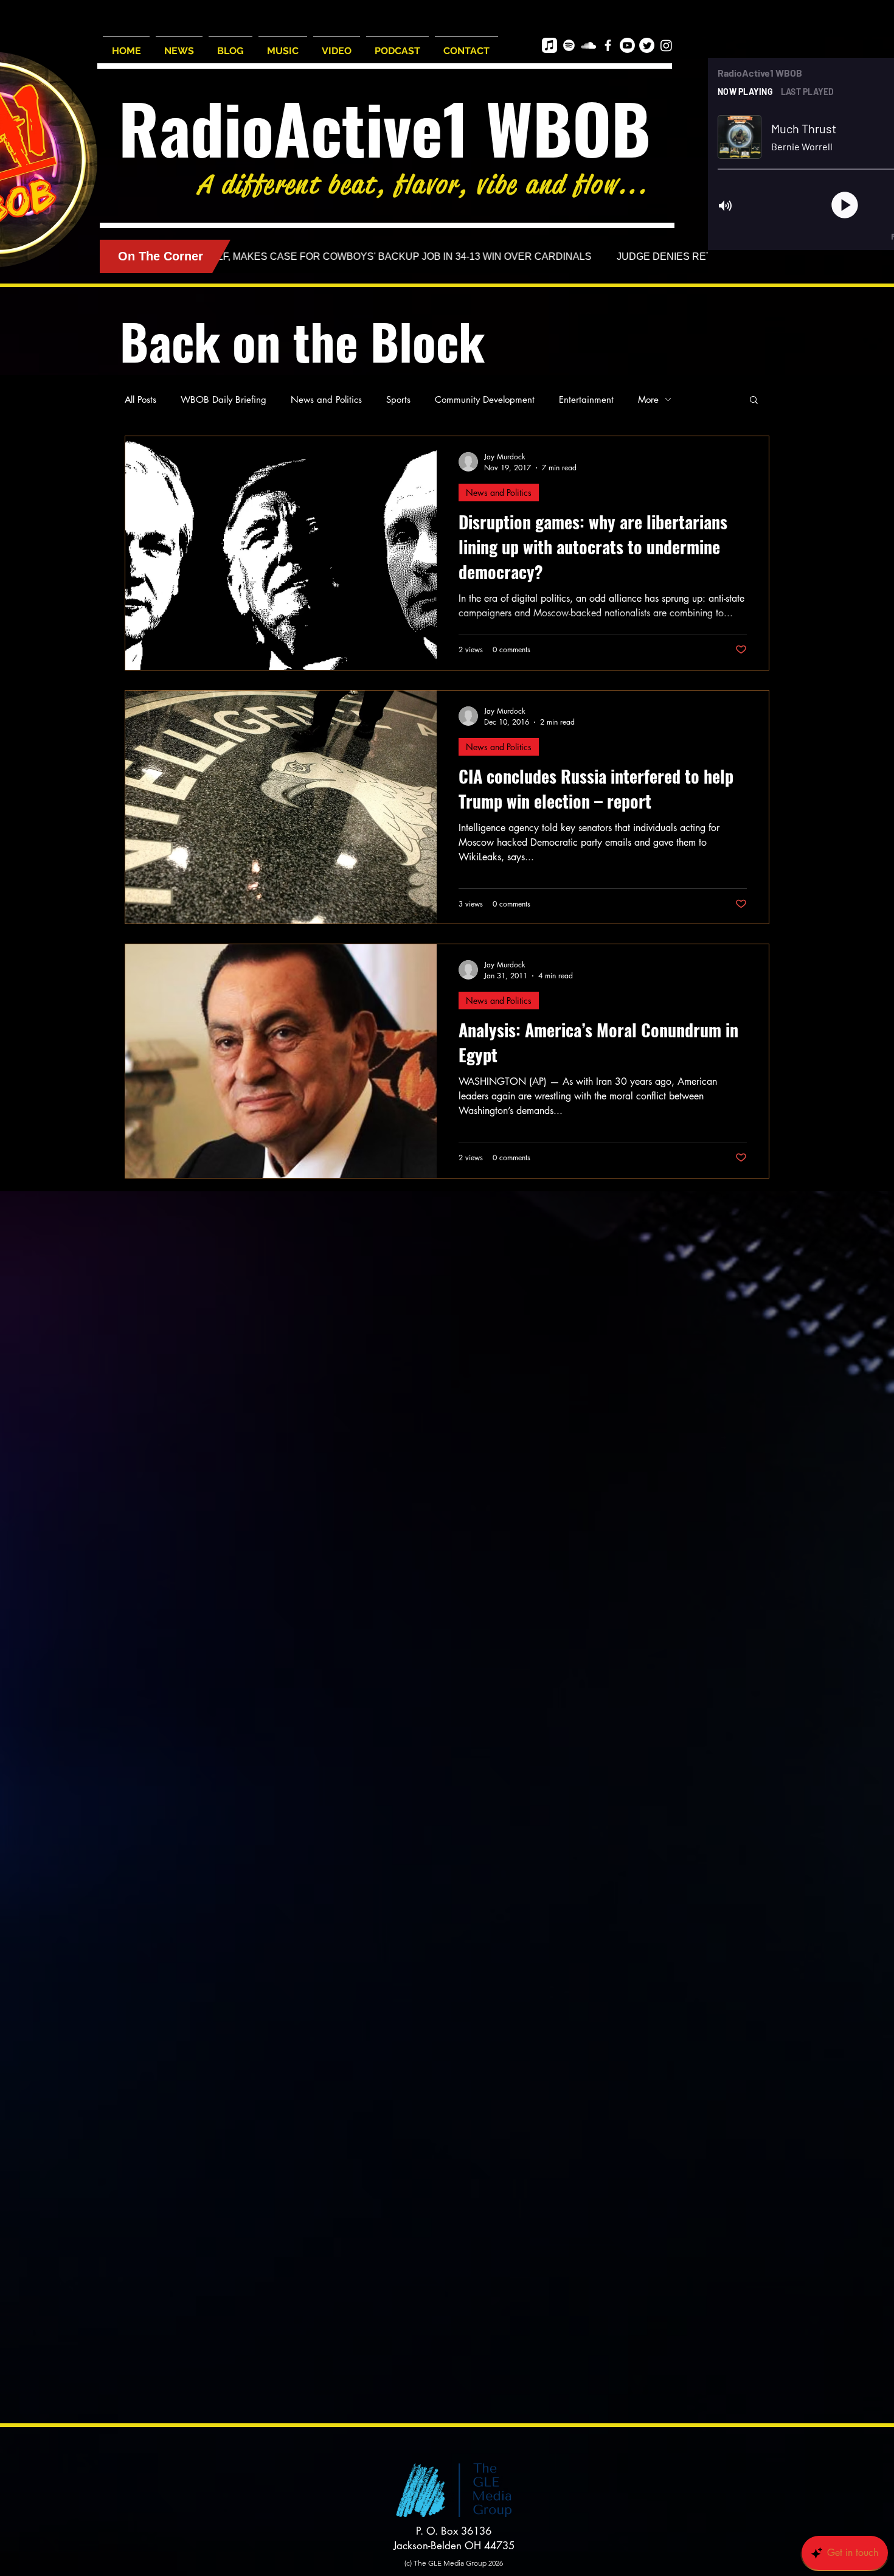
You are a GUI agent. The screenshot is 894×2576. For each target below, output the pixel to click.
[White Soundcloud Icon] (588, 45)
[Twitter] (647, 45)
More (648, 399)
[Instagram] (666, 45)
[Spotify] (569, 45)
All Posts (140, 399)
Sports (398, 399)
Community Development (485, 399)
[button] (754, 401)
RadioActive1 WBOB (385, 127)
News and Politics (326, 399)
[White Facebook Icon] (608, 45)
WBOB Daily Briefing (223, 399)
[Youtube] (627, 45)
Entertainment (586, 399)
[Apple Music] (549, 45)
